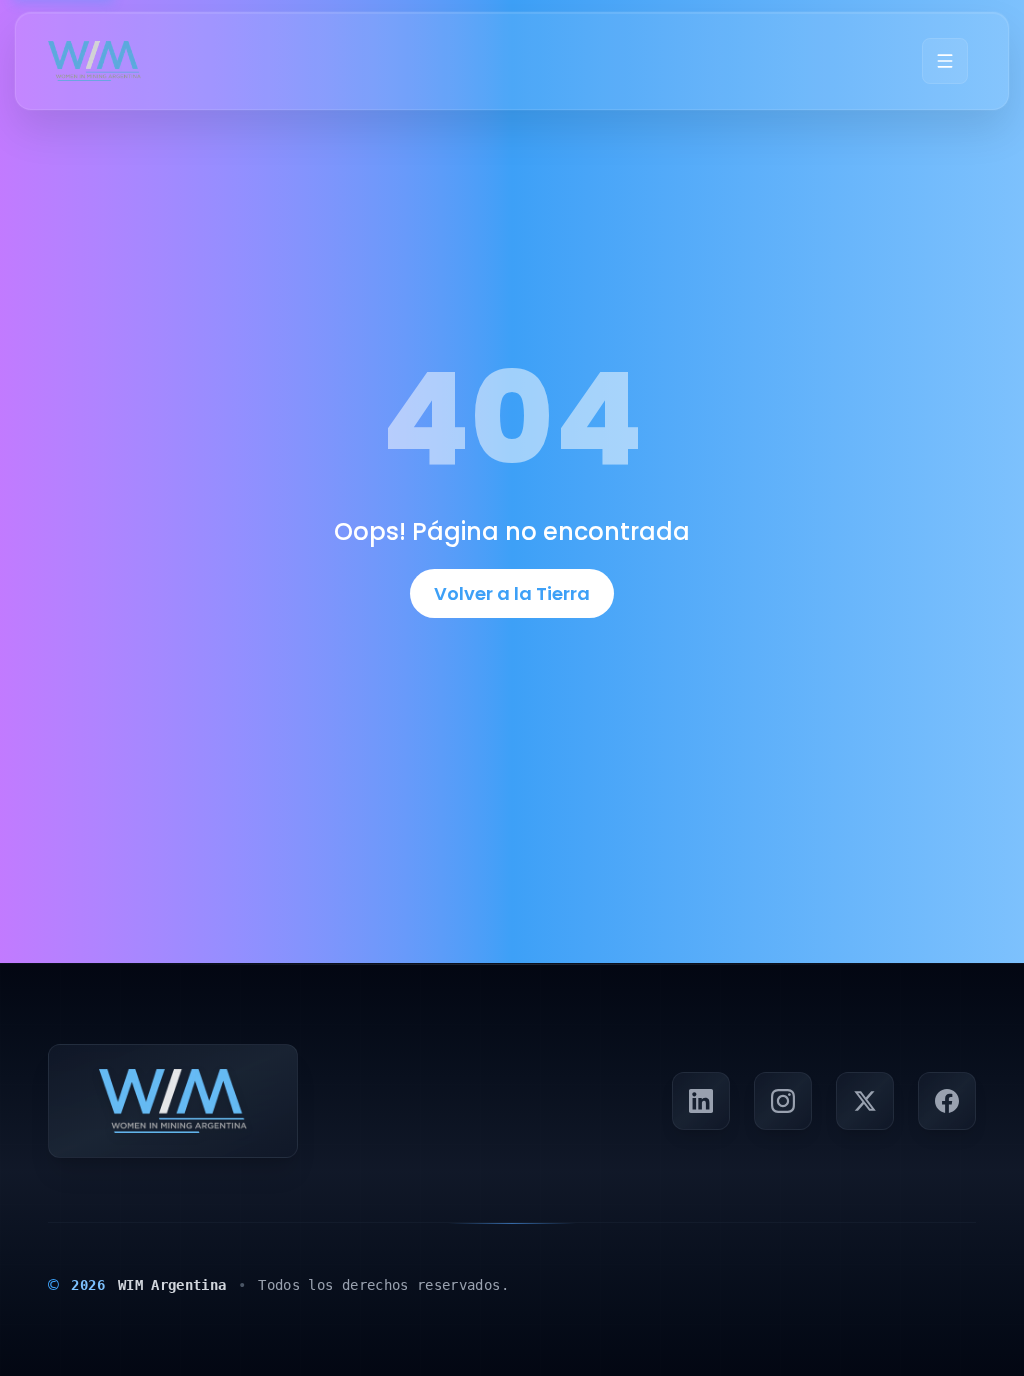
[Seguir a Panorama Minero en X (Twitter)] (865, 1101)
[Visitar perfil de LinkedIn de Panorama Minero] (701, 1101)
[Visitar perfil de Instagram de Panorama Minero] (783, 1101)
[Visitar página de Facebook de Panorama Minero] (947, 1101)
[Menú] (945, 61)
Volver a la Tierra (512, 593)
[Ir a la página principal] (94, 61)
